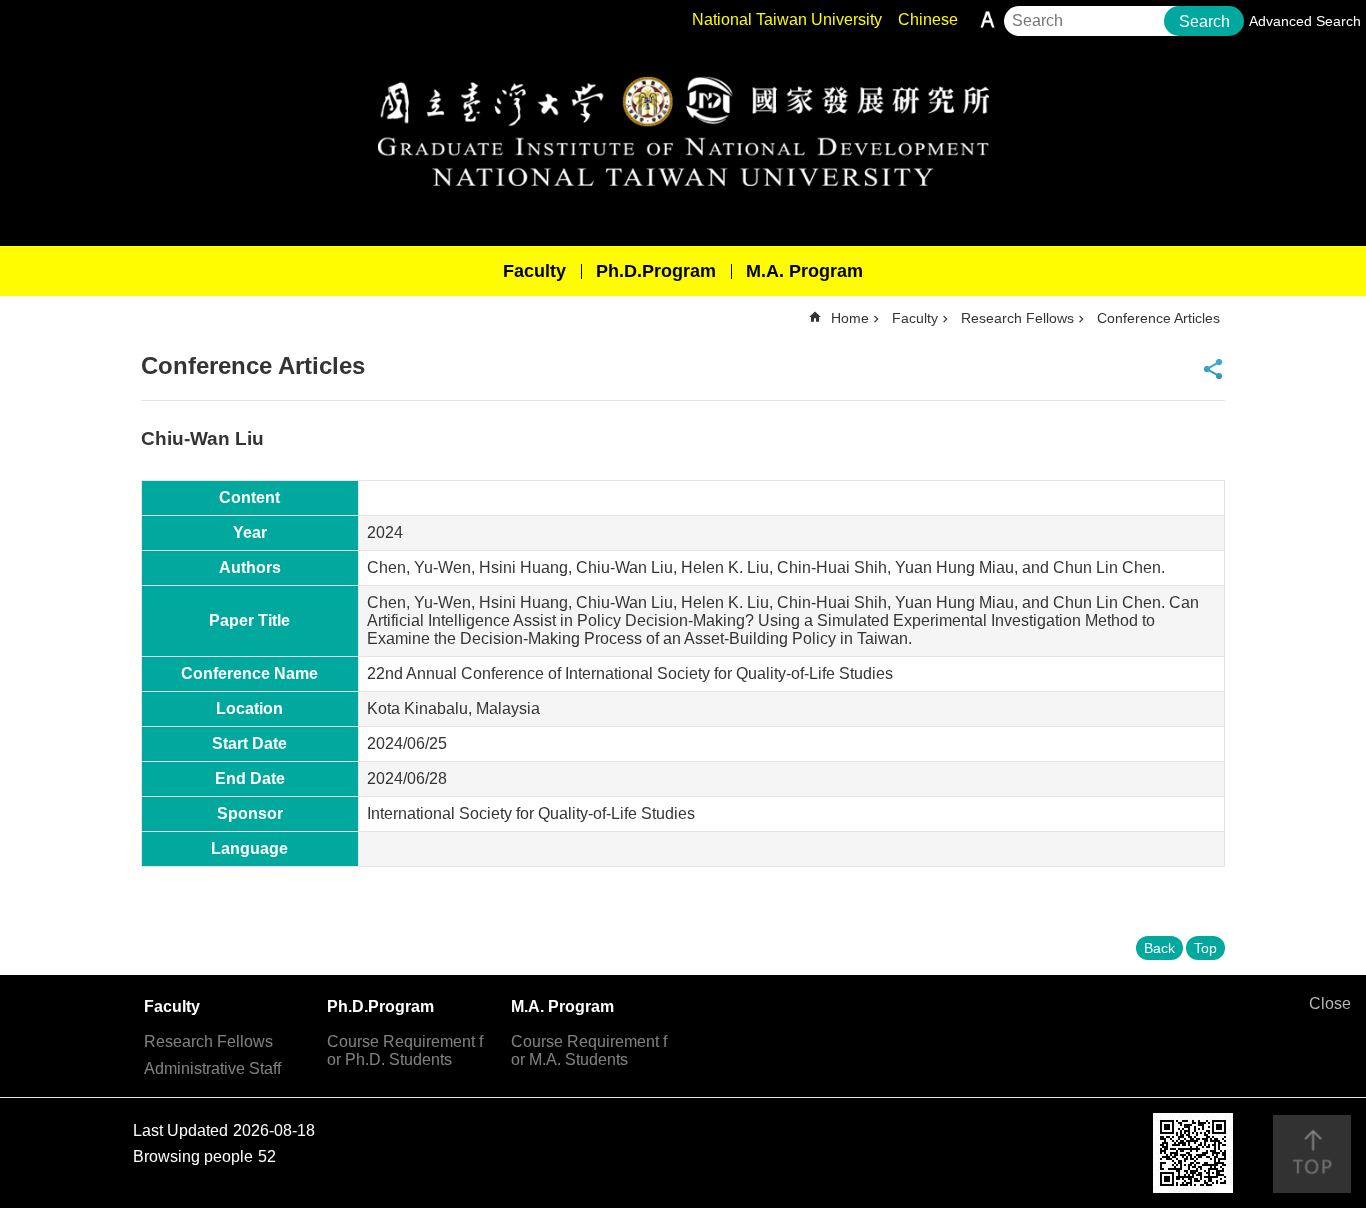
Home (850, 318)
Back (1159, 948)
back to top (1312, 1154)
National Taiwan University (787, 19)
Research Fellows (1017, 318)
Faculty (534, 271)
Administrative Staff (212, 1068)
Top (1205, 948)
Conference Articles (1158, 318)
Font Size (987, 19)
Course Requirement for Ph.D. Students (405, 1050)
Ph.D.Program (656, 271)
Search (1204, 21)
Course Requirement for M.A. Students (589, 1050)
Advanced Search (1305, 21)
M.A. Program (804, 271)
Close (1330, 1003)
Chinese (928, 19)
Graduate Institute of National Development (683, 131)
